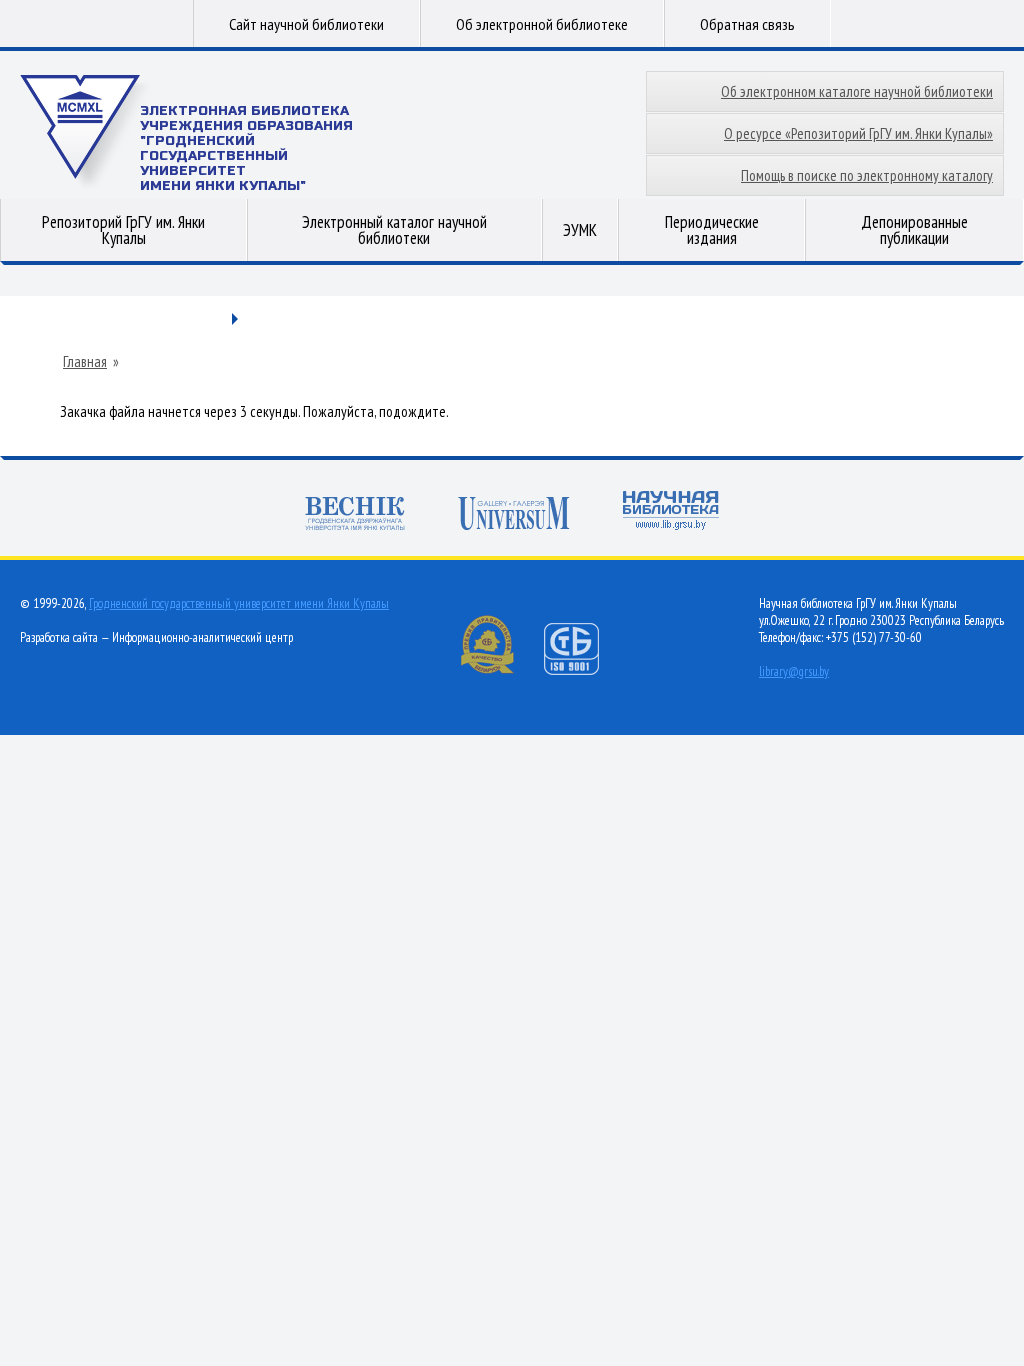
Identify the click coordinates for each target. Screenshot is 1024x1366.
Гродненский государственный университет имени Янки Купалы (239, 603)
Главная (85, 362)
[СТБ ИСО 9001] (584, 670)
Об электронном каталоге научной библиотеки (857, 91)
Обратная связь (747, 24)
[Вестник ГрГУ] (355, 515)
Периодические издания (712, 230)
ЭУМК (580, 230)
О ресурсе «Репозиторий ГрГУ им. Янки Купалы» (858, 133)
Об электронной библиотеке (542, 24)
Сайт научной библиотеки (306, 24)
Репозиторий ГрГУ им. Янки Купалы (123, 230)
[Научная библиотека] (671, 512)
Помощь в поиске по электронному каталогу (867, 175)
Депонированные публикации (914, 230)
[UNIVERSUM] (514, 515)
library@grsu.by (794, 671)
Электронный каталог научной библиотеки (394, 230)
